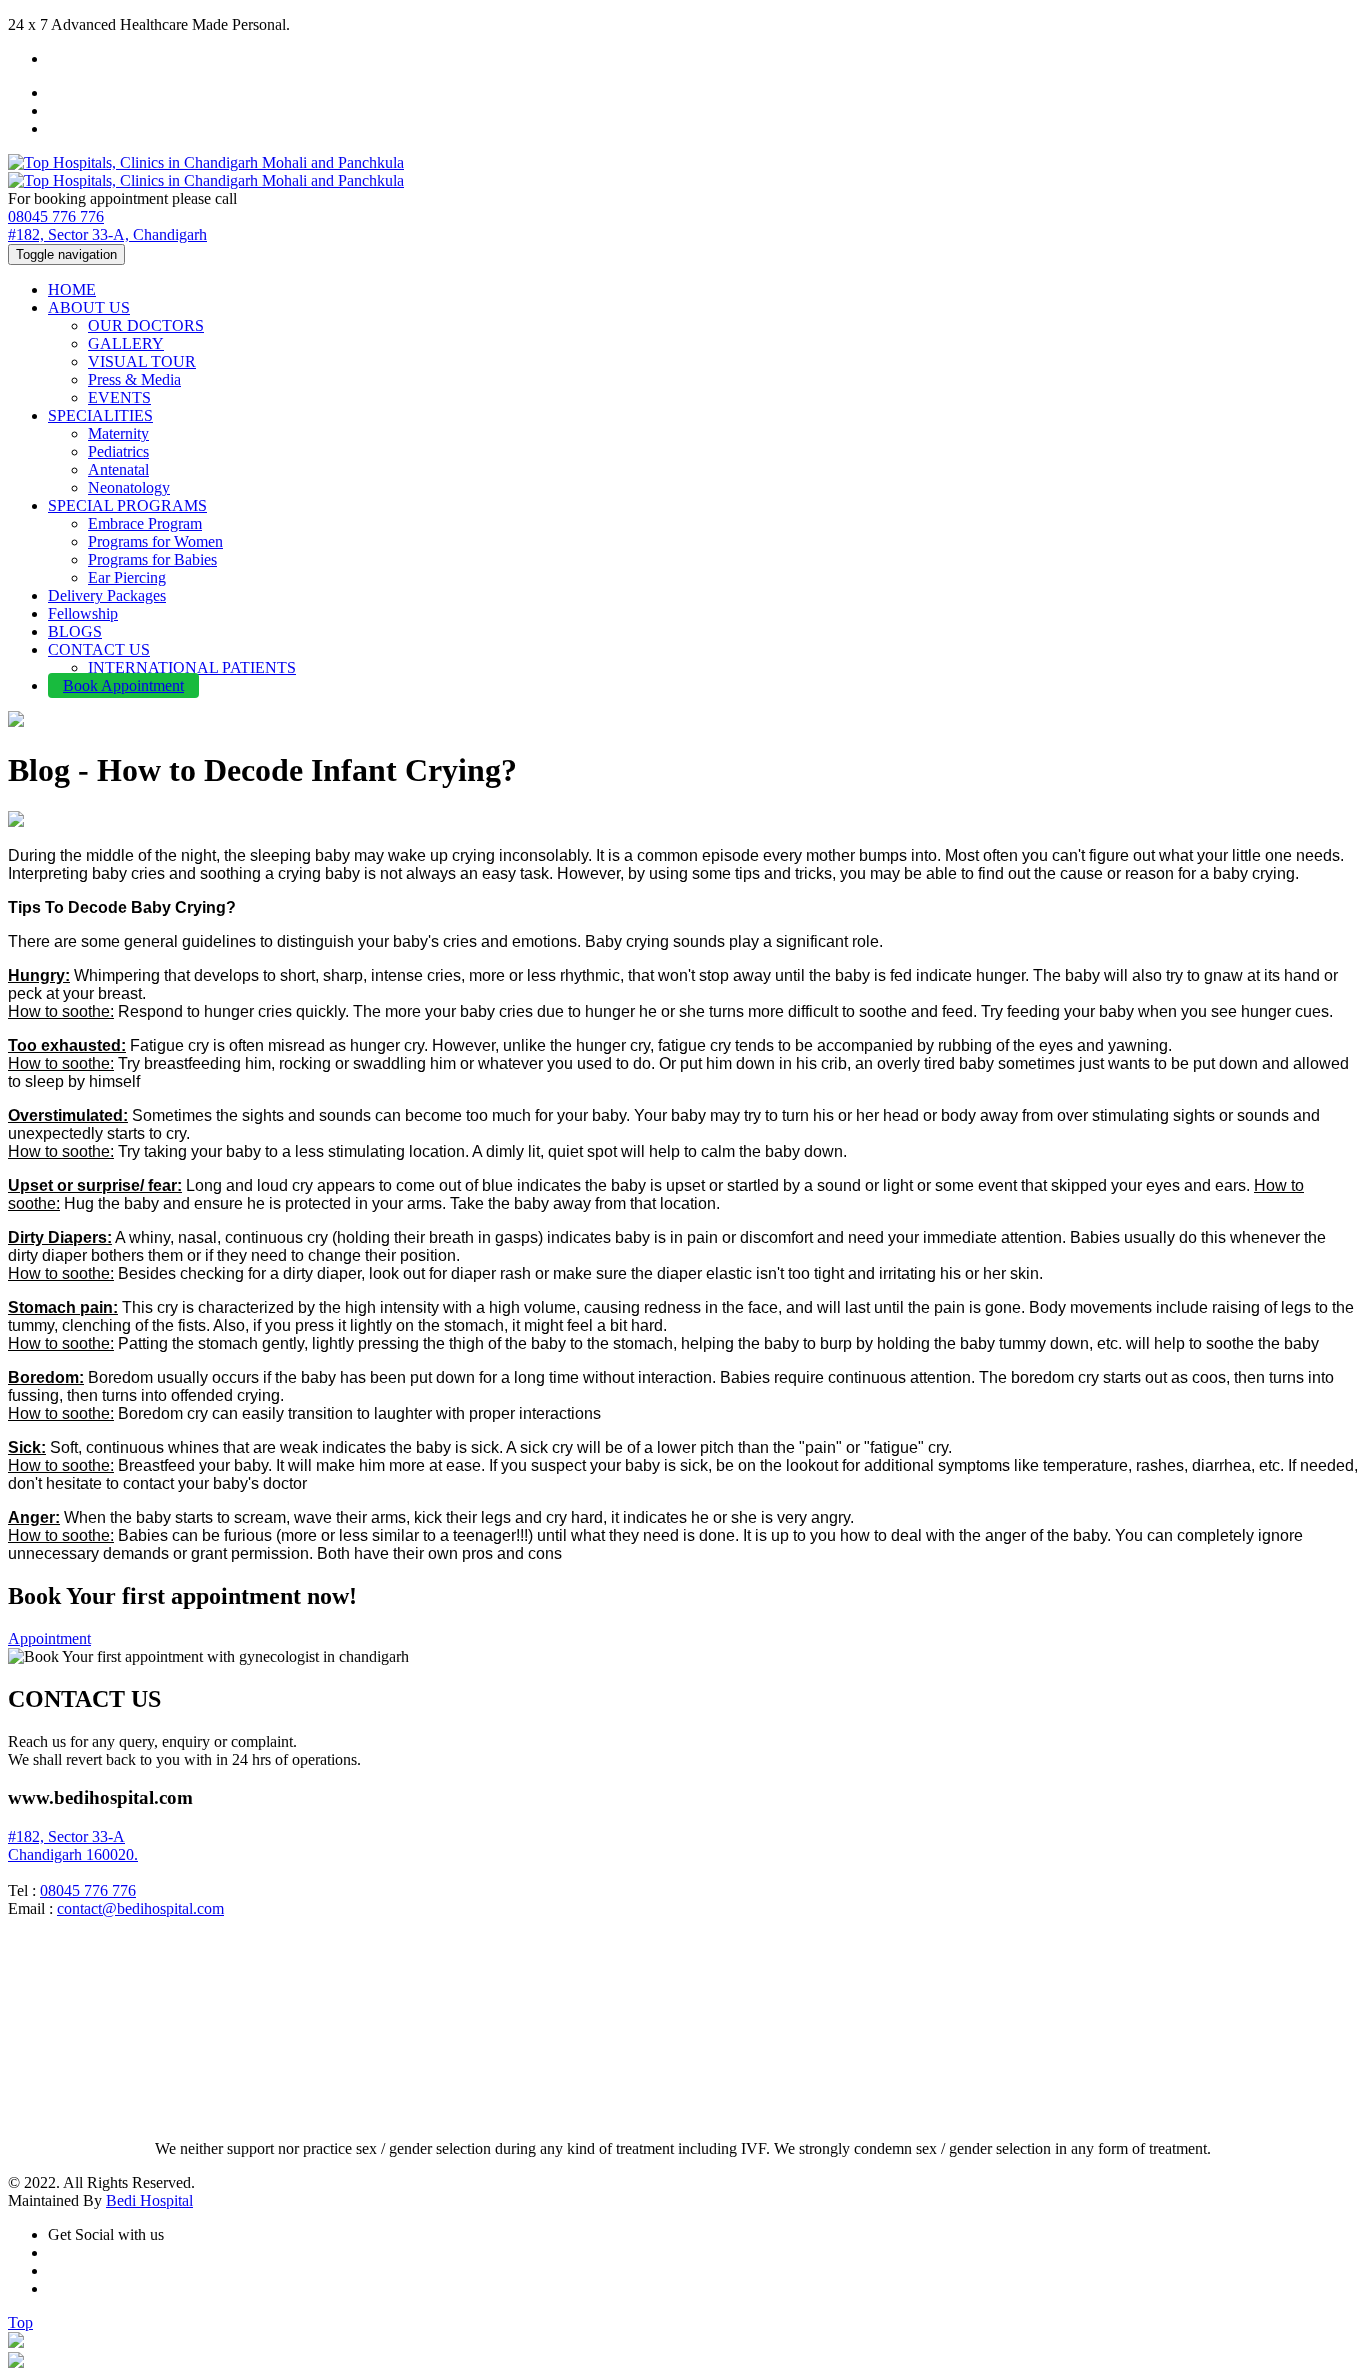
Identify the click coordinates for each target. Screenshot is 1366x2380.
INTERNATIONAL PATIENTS (192, 667)
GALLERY (126, 343)
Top (20, 2322)
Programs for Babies (152, 559)
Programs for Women (155, 541)
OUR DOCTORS (146, 325)
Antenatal (118, 469)
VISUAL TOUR (142, 361)
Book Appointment (123, 685)
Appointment (49, 1638)
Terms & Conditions (72, 2114)
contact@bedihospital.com (140, 1908)
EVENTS (119, 397)
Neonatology (129, 487)
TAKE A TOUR (61, 2096)
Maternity (118, 433)
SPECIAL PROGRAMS (127, 505)
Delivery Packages (107, 595)
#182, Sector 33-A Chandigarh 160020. (73, 1845)
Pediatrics (118, 451)
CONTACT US (99, 649)
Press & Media (134, 379)
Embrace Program (145, 523)
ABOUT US (89, 307)
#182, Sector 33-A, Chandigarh (107, 234)
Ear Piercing (127, 577)
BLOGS (75, 631)
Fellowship (83, 613)
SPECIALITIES (100, 415)
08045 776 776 (56, 216)
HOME (72, 289)
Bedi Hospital (149, 2200)
